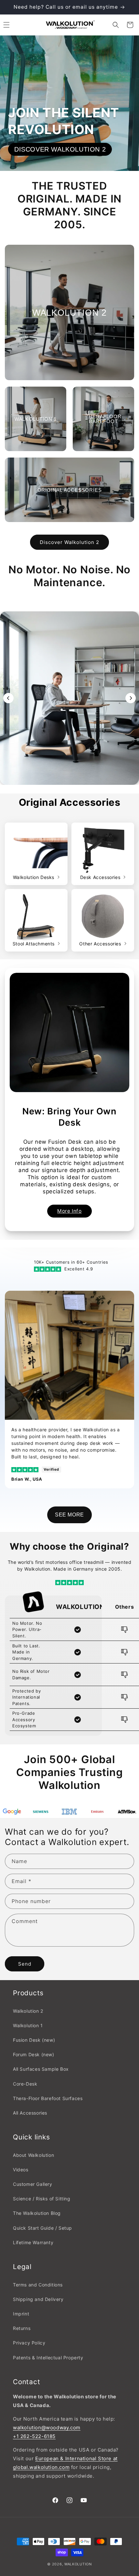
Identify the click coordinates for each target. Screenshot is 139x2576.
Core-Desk (25, 2084)
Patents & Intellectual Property (48, 2358)
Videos (21, 2170)
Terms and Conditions (38, 2285)
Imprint (21, 2314)
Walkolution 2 (28, 2011)
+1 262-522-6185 (34, 2436)
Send (25, 1964)
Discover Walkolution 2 (69, 542)
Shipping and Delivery (38, 2299)
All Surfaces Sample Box (41, 2069)
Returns (22, 2328)
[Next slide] (131, 698)
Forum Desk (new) (34, 2054)
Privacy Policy (29, 2343)
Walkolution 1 (28, 2025)
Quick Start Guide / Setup (43, 2228)
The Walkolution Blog (37, 2213)
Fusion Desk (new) (34, 2040)
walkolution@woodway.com (47, 2428)
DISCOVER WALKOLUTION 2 (60, 149)
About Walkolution (33, 2155)
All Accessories (30, 2113)
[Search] (116, 25)
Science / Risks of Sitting (42, 2199)
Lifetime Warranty (33, 2242)
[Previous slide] (8, 698)
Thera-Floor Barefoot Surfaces (48, 2098)
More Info (69, 1211)
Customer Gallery (33, 2184)
